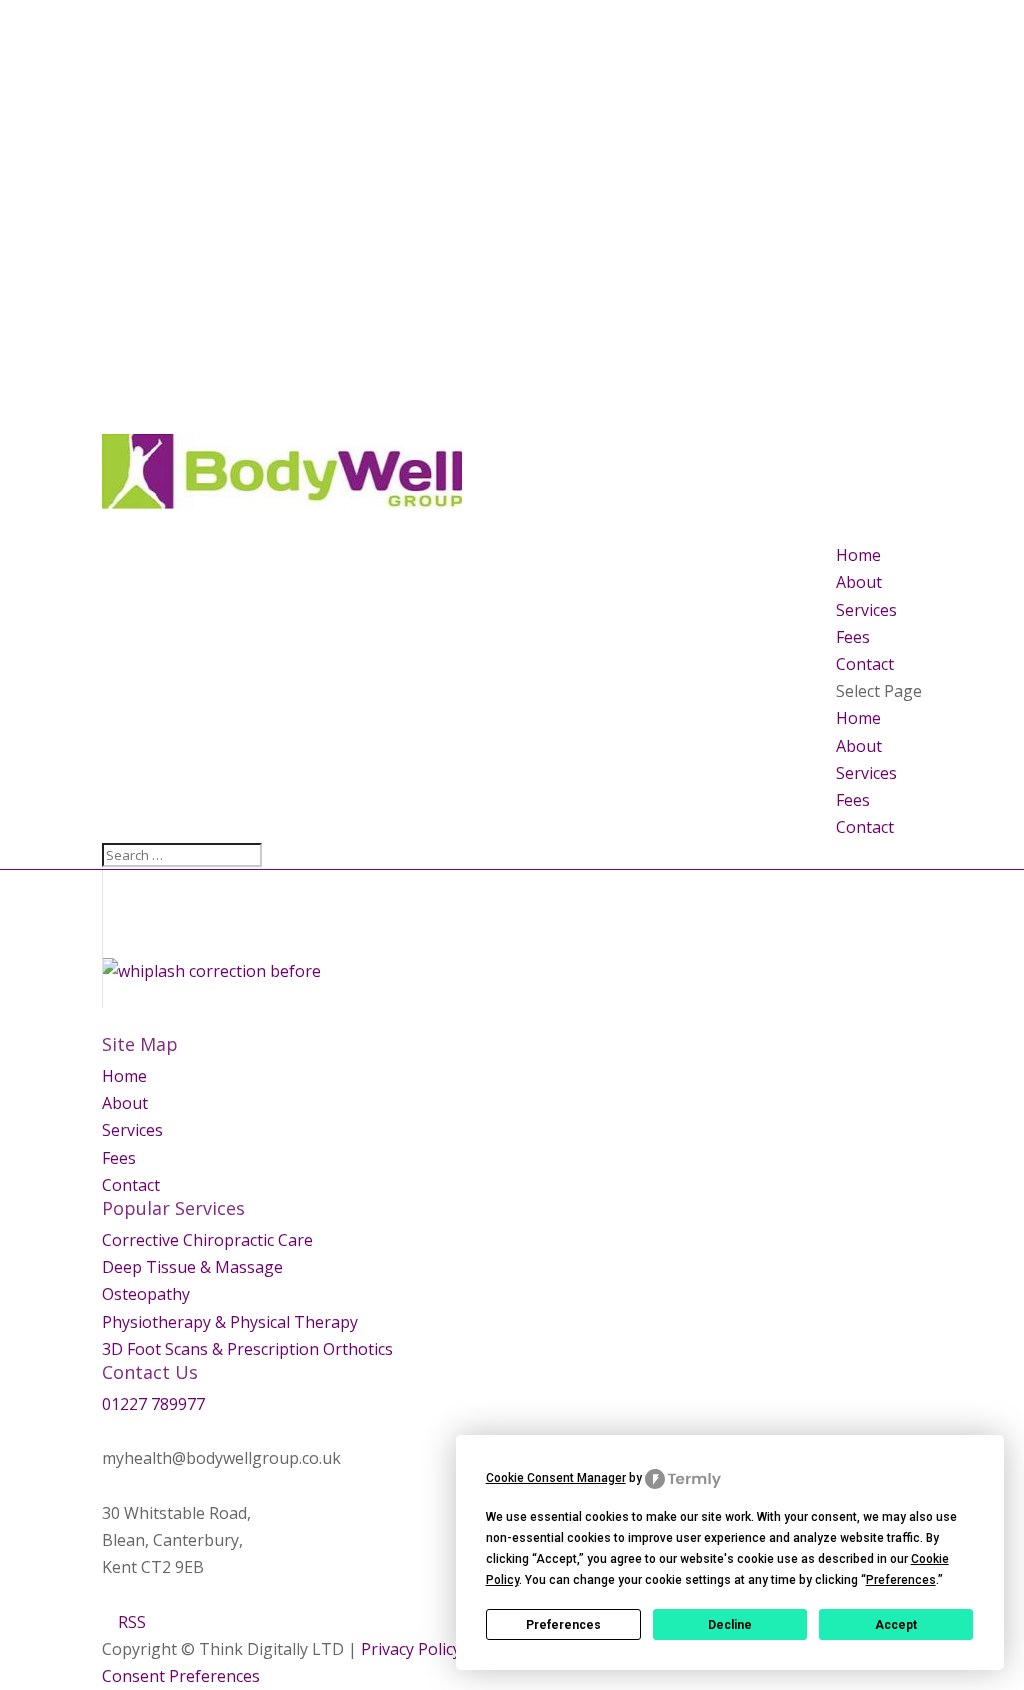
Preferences (563, 1625)
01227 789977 (153, 1404)
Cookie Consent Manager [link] (556, 1478)
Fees (853, 637)
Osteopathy (146, 1294)
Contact (865, 664)
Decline (730, 1625)
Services (866, 610)
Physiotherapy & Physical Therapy (230, 1322)
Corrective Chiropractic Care (207, 1240)
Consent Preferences (181, 1676)
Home (858, 555)
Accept (896, 1625)
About (859, 582)
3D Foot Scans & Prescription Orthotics (247, 1349)
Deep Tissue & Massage (192, 1267)
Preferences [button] (901, 1580)
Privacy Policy (411, 1649)
